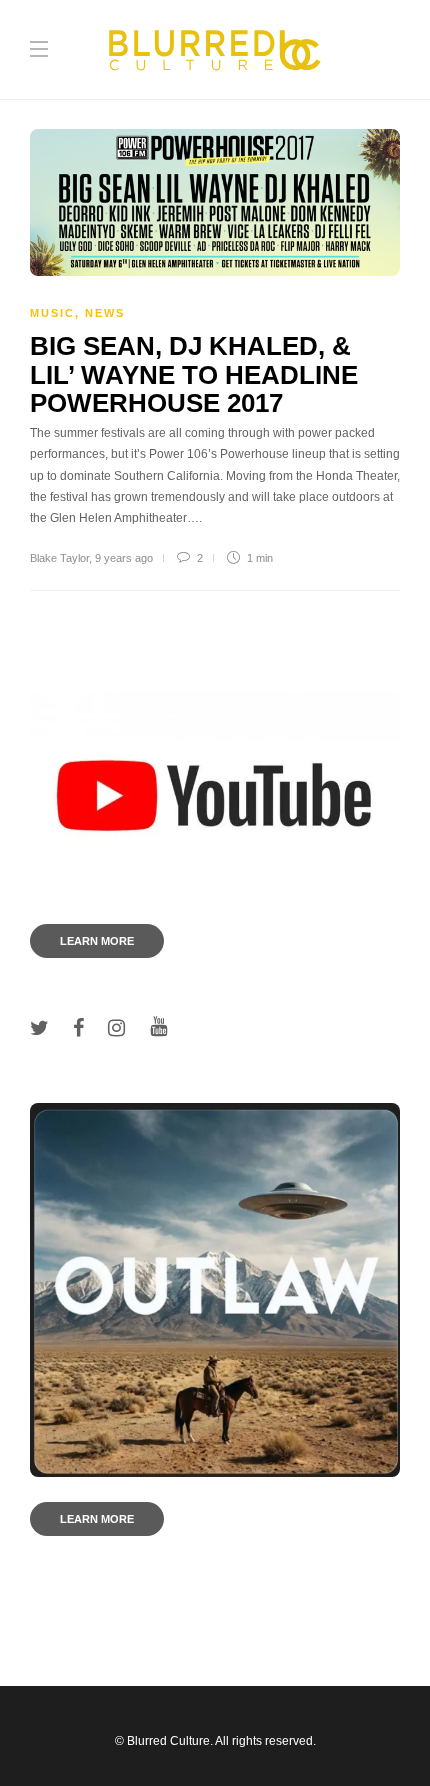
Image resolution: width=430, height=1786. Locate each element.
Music (52, 313)
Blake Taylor (59, 558)
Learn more (97, 941)
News (105, 313)
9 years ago (124, 558)
